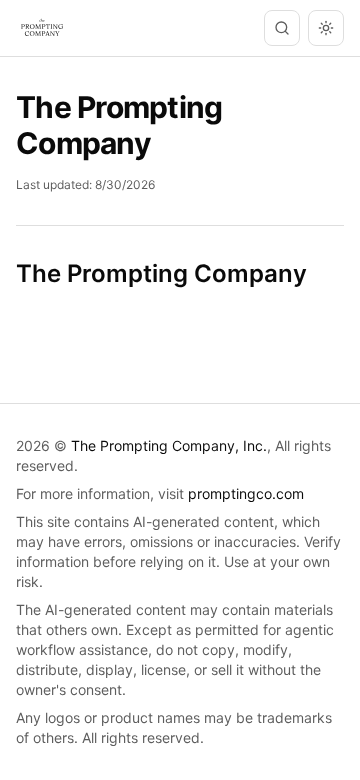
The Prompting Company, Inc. (169, 445)
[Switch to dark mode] (326, 28)
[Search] (282, 28)
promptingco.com (246, 493)
